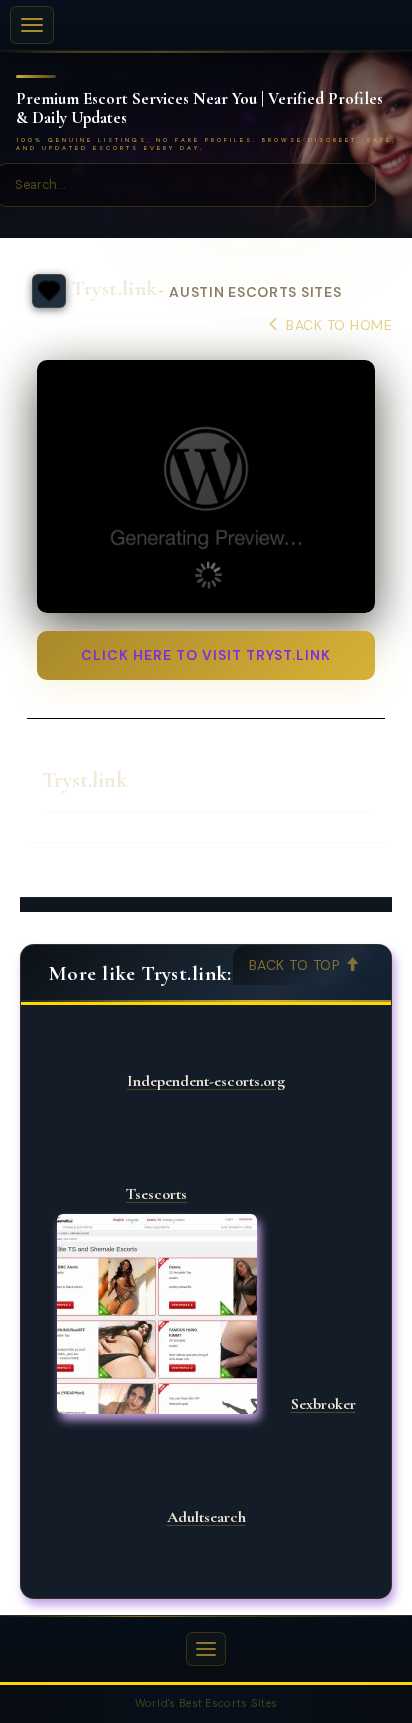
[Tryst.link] (206, 487)
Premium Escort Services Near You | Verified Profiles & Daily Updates (199, 108)
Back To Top (297, 965)
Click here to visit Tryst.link (206, 655)
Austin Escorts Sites (255, 292)
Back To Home (337, 325)
